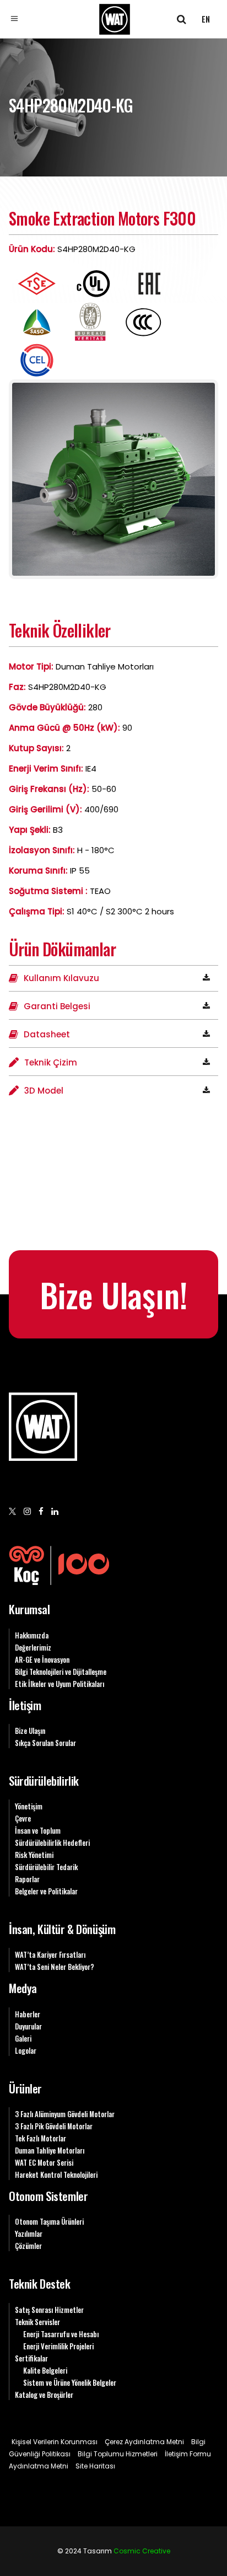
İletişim (25, 1705)
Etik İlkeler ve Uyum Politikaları (60, 1684)
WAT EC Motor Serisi (44, 2162)
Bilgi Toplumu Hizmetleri (118, 2454)
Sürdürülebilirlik (44, 1780)
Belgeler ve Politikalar (46, 1891)
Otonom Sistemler (48, 2196)
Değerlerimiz (33, 1647)
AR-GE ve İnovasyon (42, 1659)
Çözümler (28, 2246)
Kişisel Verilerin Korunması (55, 2442)
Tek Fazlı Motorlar (40, 2138)
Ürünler (25, 2088)
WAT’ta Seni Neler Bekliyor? (55, 1967)
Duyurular (28, 2026)
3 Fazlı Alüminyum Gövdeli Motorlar (65, 2114)
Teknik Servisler (37, 2322)
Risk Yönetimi (34, 1855)
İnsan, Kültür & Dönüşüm (62, 1929)
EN (206, 19)
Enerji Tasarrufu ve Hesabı (61, 2334)
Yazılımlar (29, 2234)
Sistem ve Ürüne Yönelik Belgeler (70, 2382)
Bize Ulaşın (30, 1731)
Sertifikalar (31, 2358)
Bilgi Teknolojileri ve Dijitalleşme (61, 1672)
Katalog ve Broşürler (44, 2395)
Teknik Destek (40, 2283)
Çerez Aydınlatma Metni (144, 2442)
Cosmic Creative (142, 2551)
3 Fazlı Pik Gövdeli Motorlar (54, 2126)
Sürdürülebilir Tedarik (46, 1867)
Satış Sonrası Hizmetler (49, 2310)
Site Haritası (95, 2466)
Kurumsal (29, 1609)
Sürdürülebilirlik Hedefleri (52, 1843)
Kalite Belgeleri (45, 2370)
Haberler (28, 2014)
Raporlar (27, 1879)
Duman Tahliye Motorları (50, 2150)
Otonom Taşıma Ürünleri (49, 2221)
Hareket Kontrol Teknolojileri (56, 2175)
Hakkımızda (32, 1635)
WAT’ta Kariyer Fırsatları (50, 1954)
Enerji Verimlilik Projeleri (58, 2346)
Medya (23, 1988)
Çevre (23, 1818)
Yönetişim (29, 1806)
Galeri (23, 2038)
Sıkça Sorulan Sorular (45, 1743)
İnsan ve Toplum (38, 1830)
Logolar (26, 2050)
